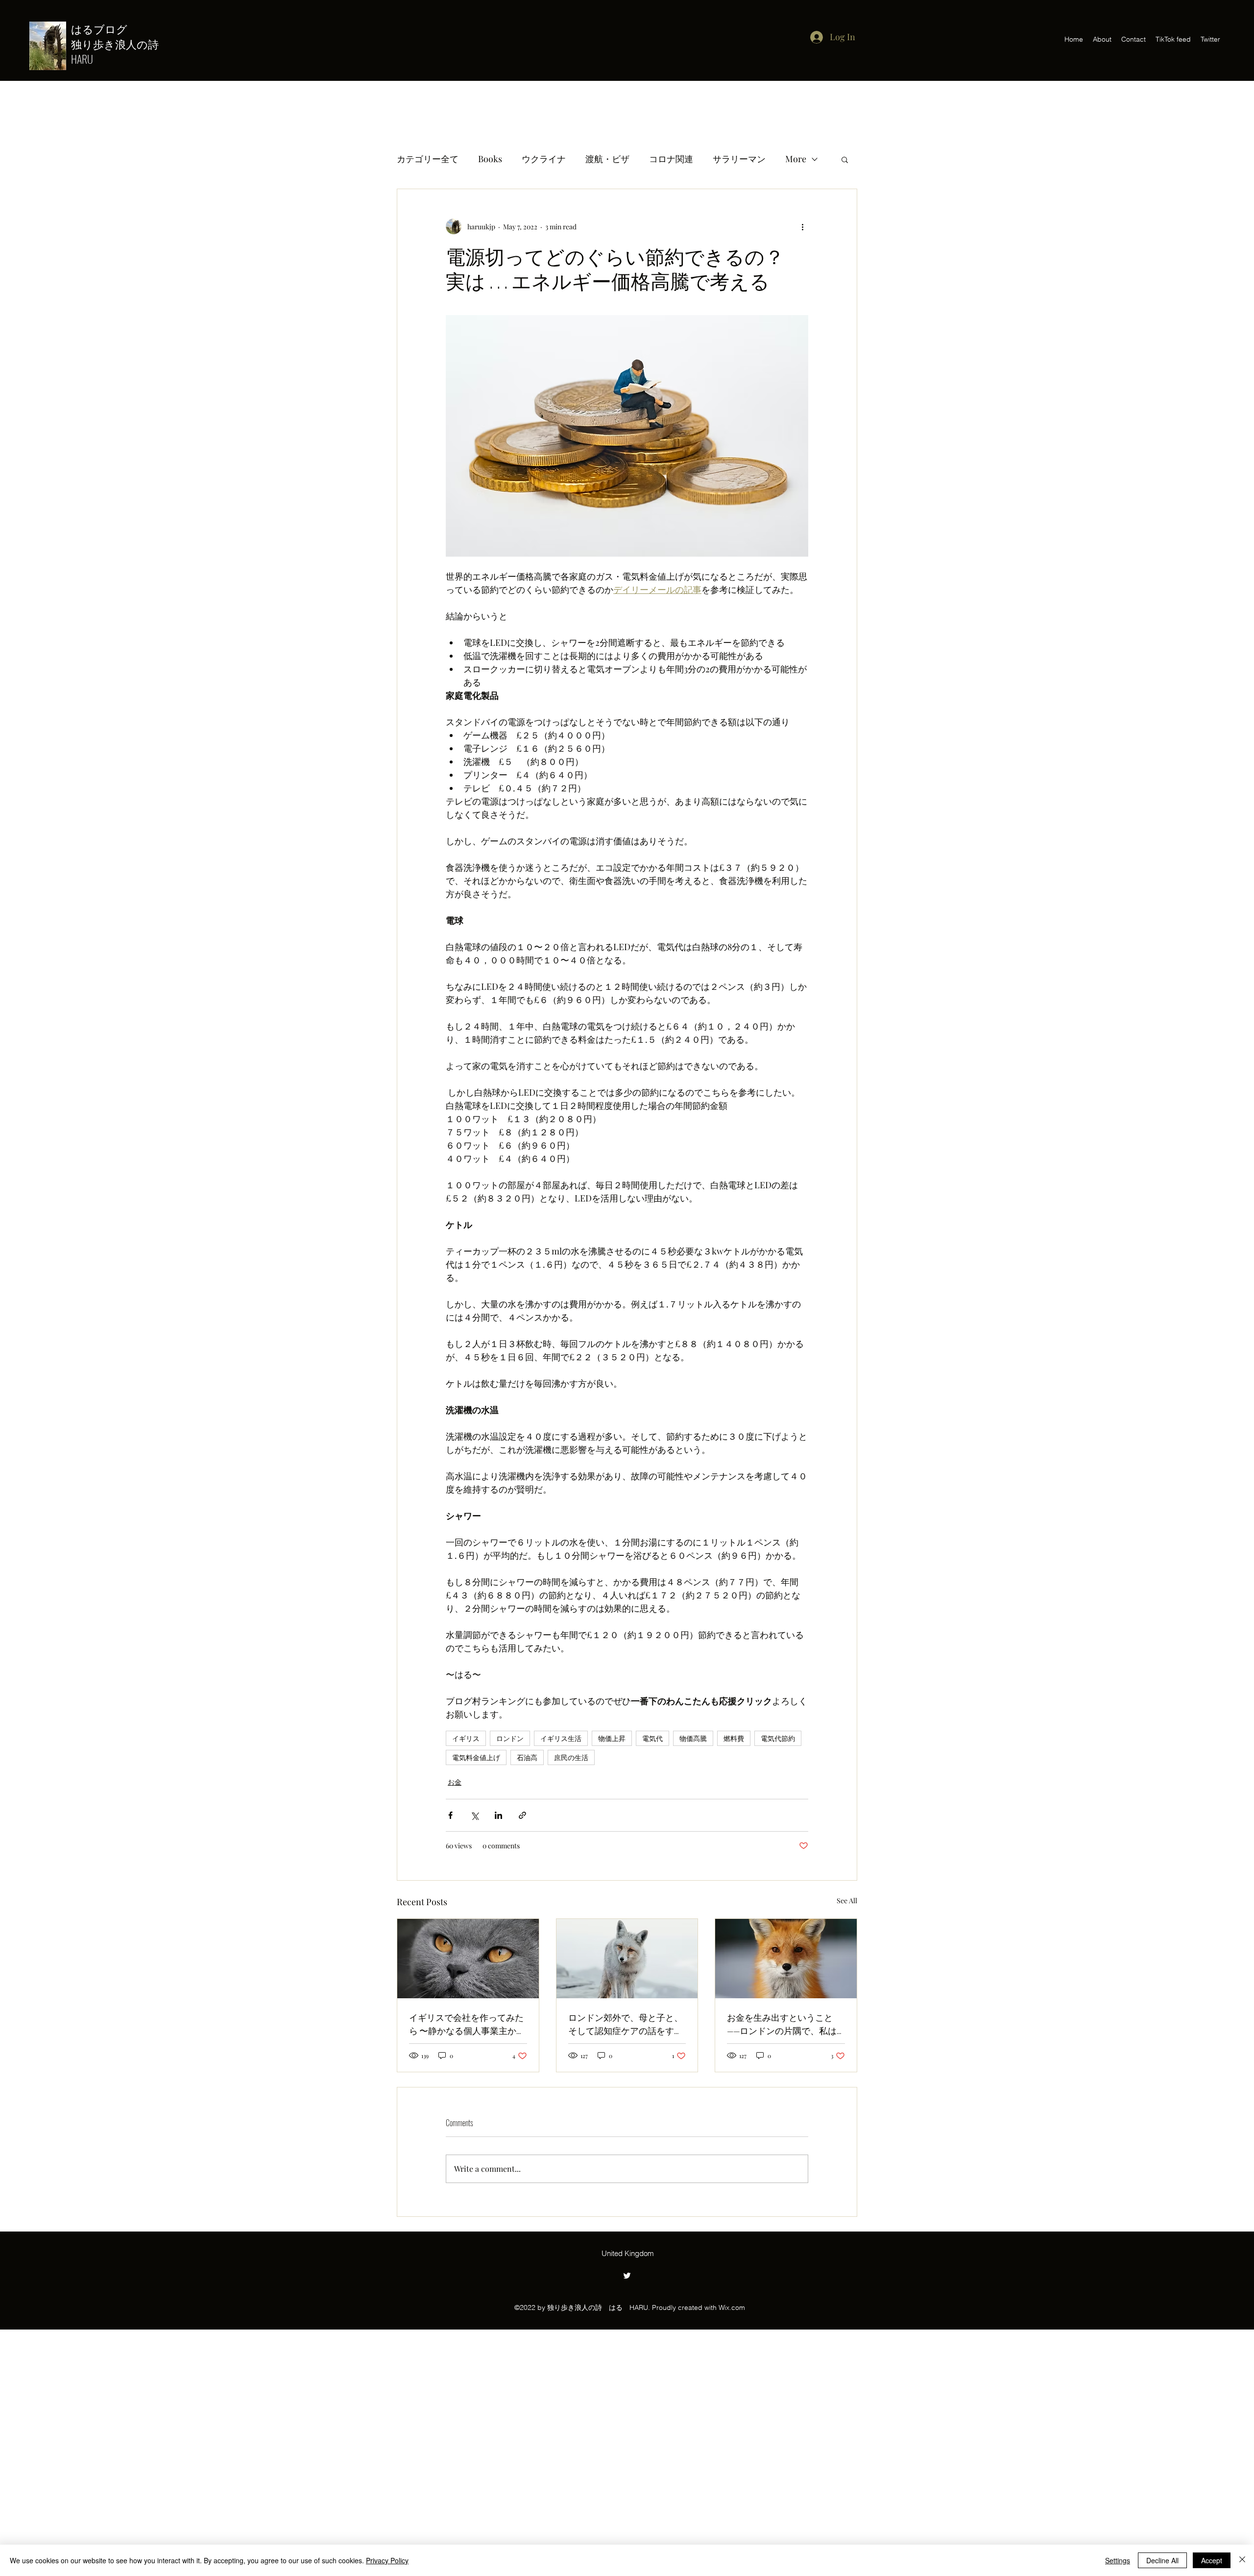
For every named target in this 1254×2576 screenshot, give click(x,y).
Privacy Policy (387, 2560)
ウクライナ (544, 159)
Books (490, 159)
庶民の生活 (571, 1757)
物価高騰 (693, 1738)
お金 (455, 1782)
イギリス (466, 1738)
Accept (1212, 2560)
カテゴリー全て (428, 159)
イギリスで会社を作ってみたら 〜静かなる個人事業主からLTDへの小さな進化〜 (467, 2024)
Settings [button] (1118, 2560)
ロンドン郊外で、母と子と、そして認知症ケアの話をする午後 (626, 2024)
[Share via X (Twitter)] (474, 1815)
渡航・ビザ (607, 159)
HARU (82, 59)
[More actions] (802, 226)
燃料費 (734, 1738)
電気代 (652, 1738)
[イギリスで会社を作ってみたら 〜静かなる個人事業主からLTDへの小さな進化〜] (468, 1959)
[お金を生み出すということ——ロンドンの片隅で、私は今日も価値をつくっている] (786, 1959)
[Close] (1242, 2560)
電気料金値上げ (476, 1757)
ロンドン (510, 1738)
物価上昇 (612, 1738)
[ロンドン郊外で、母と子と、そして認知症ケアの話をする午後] (627, 1959)
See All (847, 1901)
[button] (845, 159)
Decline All (1162, 2560)
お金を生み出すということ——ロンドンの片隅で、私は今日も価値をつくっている (782, 2024)
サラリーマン (739, 159)
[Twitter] (627, 2276)
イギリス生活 (561, 1738)
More (796, 159)
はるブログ (105, 28)
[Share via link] (522, 1815)
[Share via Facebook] (450, 1815)
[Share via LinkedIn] (498, 1815)
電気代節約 (778, 1738)
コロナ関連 (671, 159)
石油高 (527, 1757)
